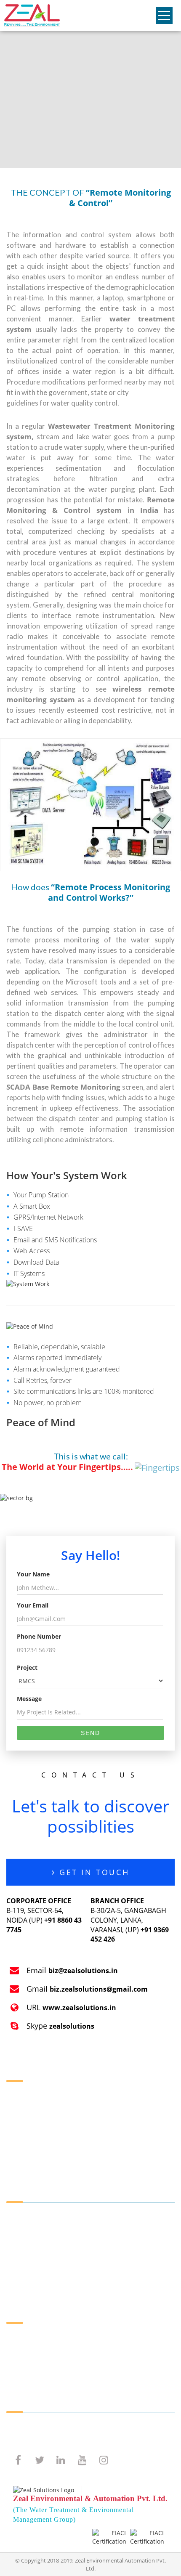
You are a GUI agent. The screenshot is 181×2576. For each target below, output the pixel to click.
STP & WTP (24, 2238)
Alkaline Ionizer (121, 2270)
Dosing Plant (117, 2217)
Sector (18, 2338)
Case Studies (27, 2148)
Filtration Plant (30, 2259)
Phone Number (39, 1636)
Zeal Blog (22, 2348)
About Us (22, 2096)
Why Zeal (22, 2117)
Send (90, 1733)
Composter (115, 2280)
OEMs (17, 2227)
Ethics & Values (31, 2138)
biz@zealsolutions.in (83, 1971)
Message (29, 1699)
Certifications (28, 2159)
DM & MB (23, 2270)
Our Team (23, 2106)
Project (27, 1667)
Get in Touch (92, 1872)
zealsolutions (72, 2026)
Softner (110, 2238)
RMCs (17, 2217)
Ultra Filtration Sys (35, 2280)
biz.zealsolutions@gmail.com (99, 1989)
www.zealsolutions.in (79, 2008)
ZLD (105, 2259)
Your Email (33, 1605)
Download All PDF (34, 2427)
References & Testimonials (47, 2359)
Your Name (33, 1574)
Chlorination (117, 2227)
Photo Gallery (28, 2369)
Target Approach (32, 2127)
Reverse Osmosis (124, 2248)
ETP (14, 2248)
